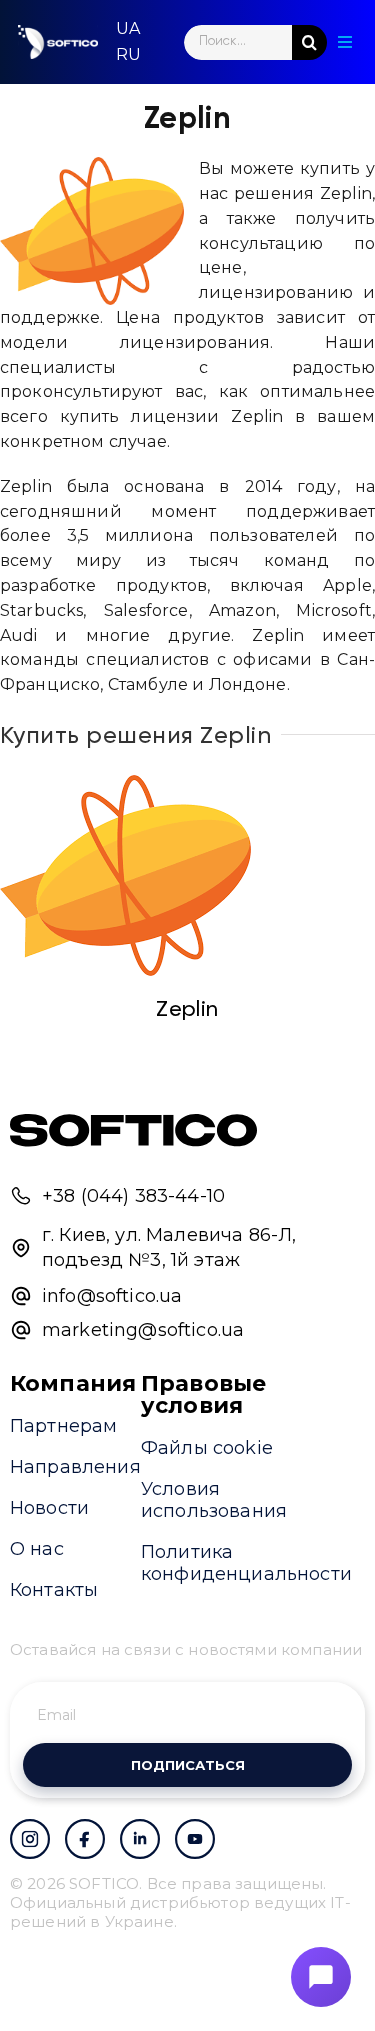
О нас (37, 1549)
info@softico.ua (112, 1296)
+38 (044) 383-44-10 (133, 1196)
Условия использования (214, 1500)
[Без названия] (125, 875)
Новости (49, 1508)
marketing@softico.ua (143, 1330)
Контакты (54, 1590)
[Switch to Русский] (128, 55)
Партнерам (63, 1426)
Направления (75, 1467)
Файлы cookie (207, 1448)
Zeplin (187, 1010)
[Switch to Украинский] (128, 29)
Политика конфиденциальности (246, 1563)
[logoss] (58, 42)
